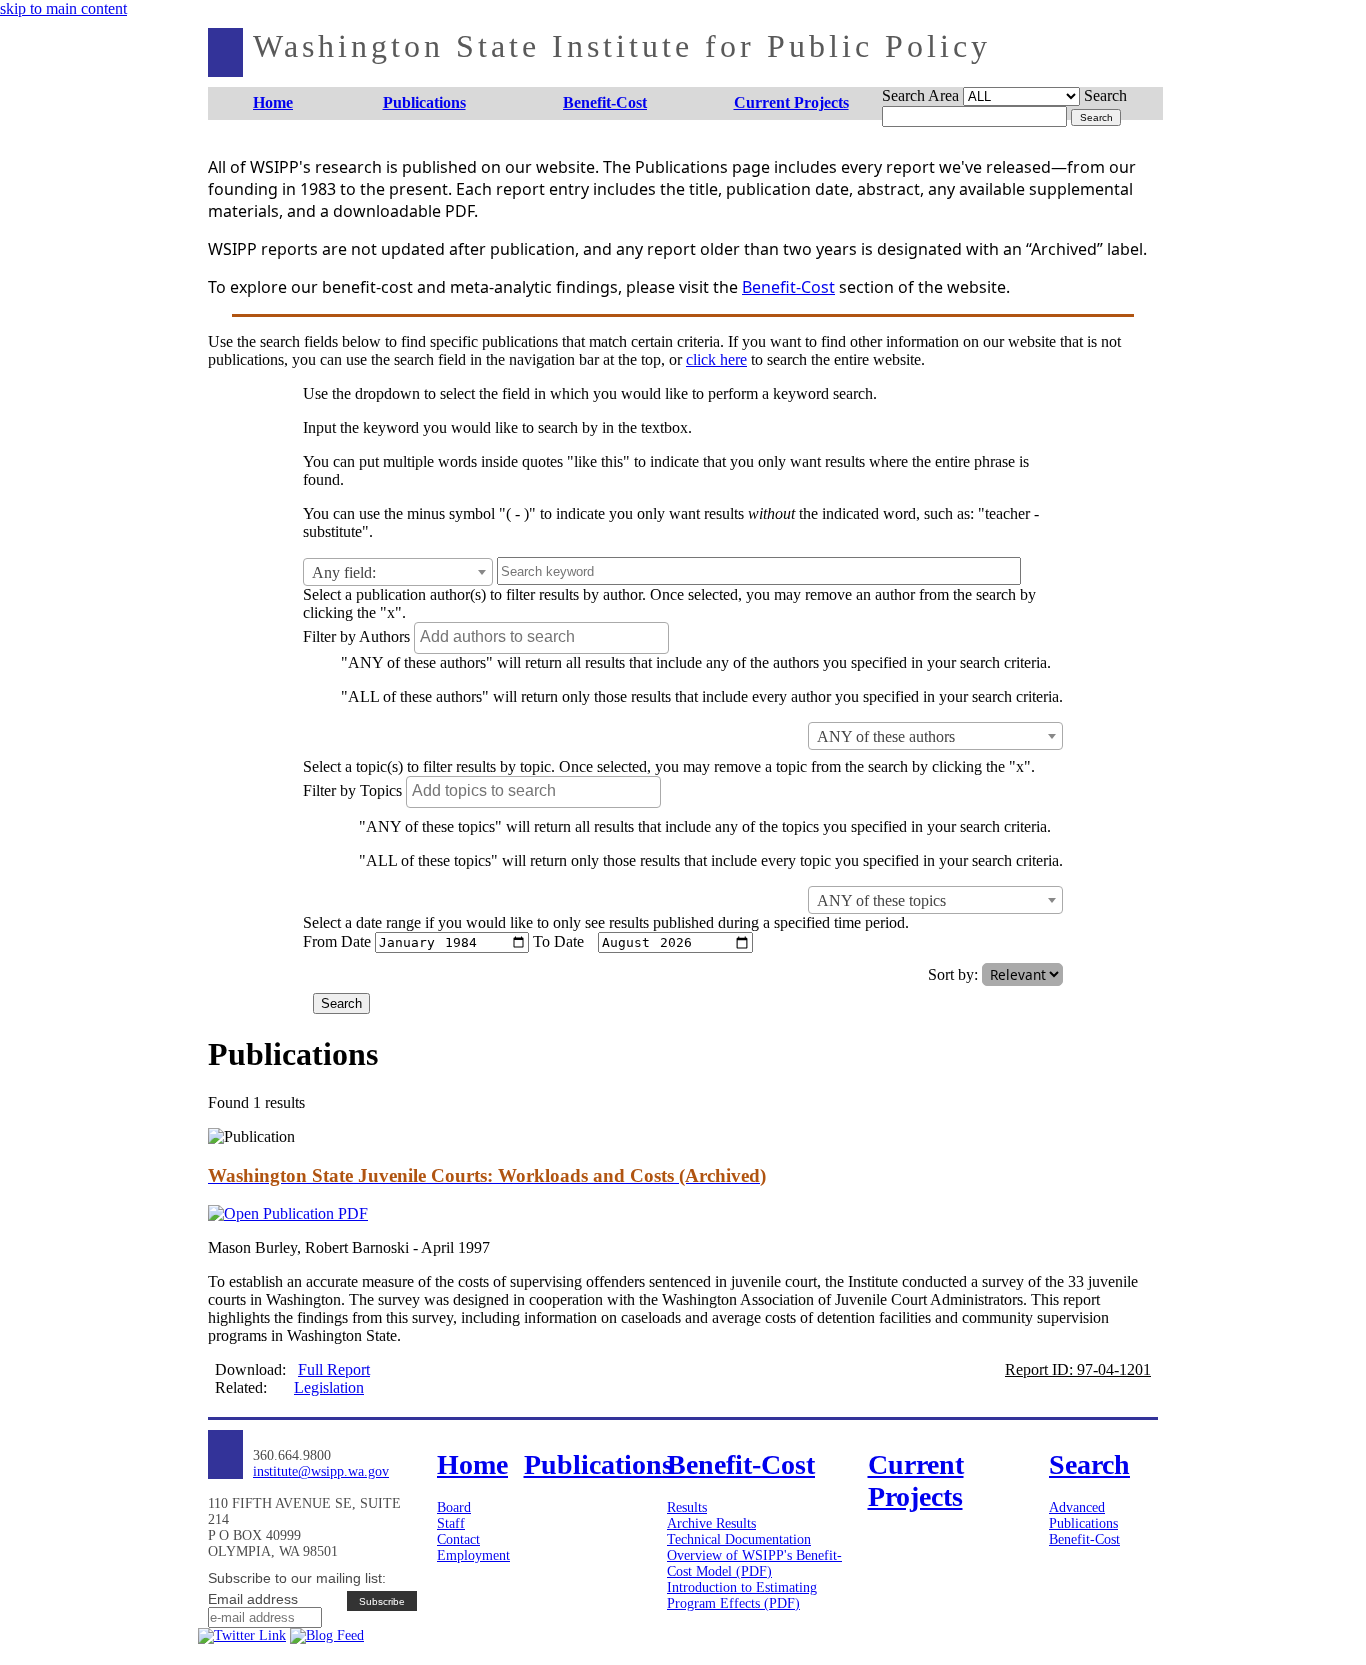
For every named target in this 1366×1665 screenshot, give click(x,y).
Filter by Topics (352, 790)
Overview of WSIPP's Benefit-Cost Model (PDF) (754, 1563)
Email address (253, 1599)
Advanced (1077, 1507)
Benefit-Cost (788, 287)
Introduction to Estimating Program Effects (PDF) (742, 1595)
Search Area (920, 95)
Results (687, 1507)
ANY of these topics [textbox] (881, 900)
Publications (1083, 1523)
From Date (337, 941)
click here (716, 359)
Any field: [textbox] (344, 572)
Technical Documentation (739, 1539)
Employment (473, 1555)
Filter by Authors (356, 636)
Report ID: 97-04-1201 (1078, 1369)
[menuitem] (273, 103)
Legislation (329, 1387)
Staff (451, 1523)
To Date (558, 941)
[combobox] (398, 572)
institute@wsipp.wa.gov (321, 1471)
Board (454, 1507)
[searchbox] (544, 637)
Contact (458, 1539)
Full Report (334, 1369)
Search (1105, 95)
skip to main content (63, 8)
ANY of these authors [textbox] (886, 736)
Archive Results (711, 1523)
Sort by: (953, 974)
